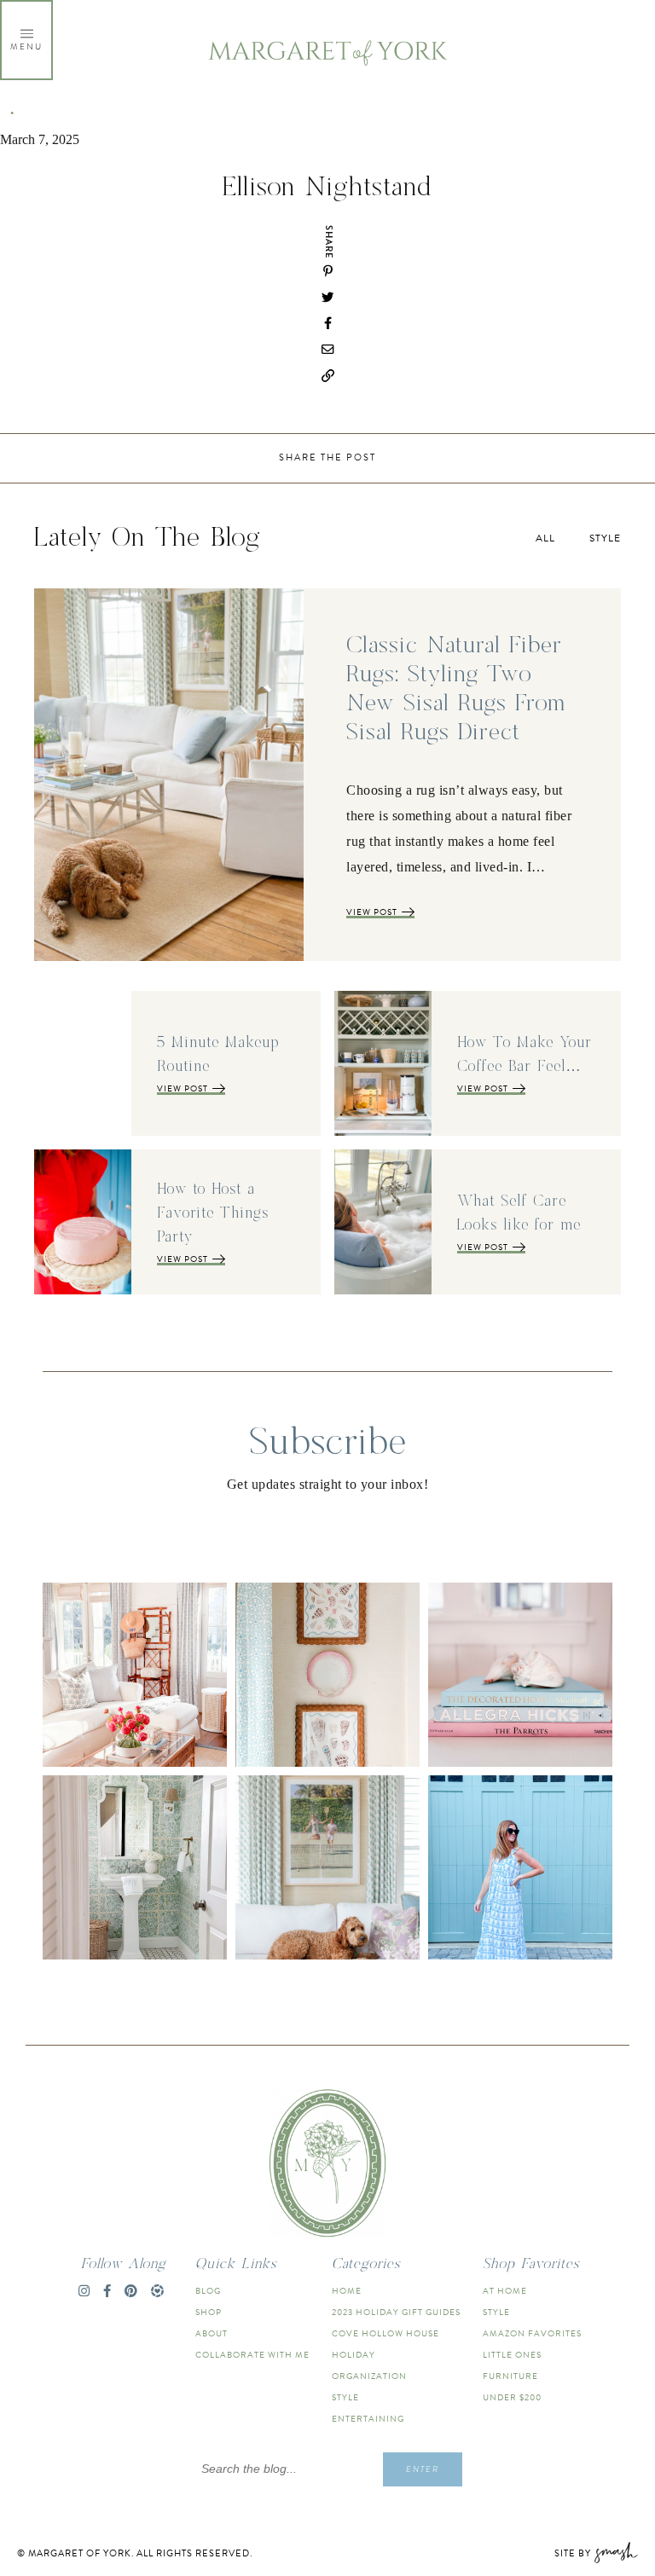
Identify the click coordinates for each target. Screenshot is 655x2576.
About (212, 2333)
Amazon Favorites (532, 2333)
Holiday (354, 2355)
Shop (209, 2312)
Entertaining (368, 2419)
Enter (423, 2469)
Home (347, 2291)
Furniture (510, 2376)
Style (605, 538)
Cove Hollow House (385, 2333)
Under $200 (512, 2397)
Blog (208, 2291)
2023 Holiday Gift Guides (396, 2312)
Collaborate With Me (252, 2355)
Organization (369, 2376)
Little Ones (512, 2355)
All (545, 538)
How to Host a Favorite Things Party (213, 1213)
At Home (505, 2291)
